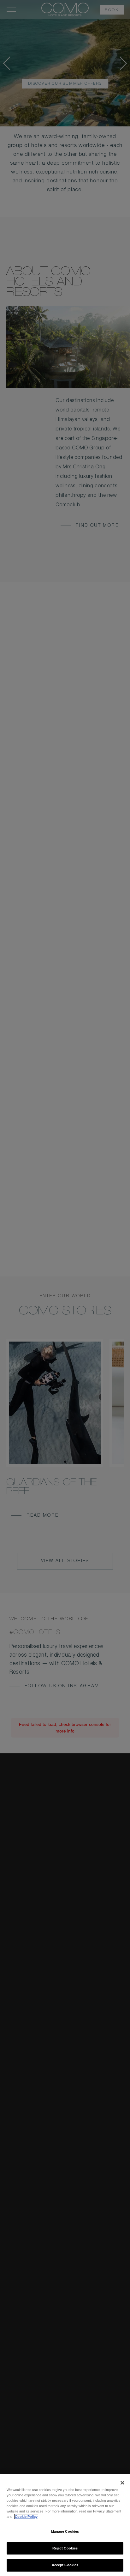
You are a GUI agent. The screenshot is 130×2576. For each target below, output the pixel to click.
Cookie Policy (26, 2517)
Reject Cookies (65, 2548)
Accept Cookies (65, 2565)
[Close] (122, 2483)
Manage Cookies (65, 2531)
